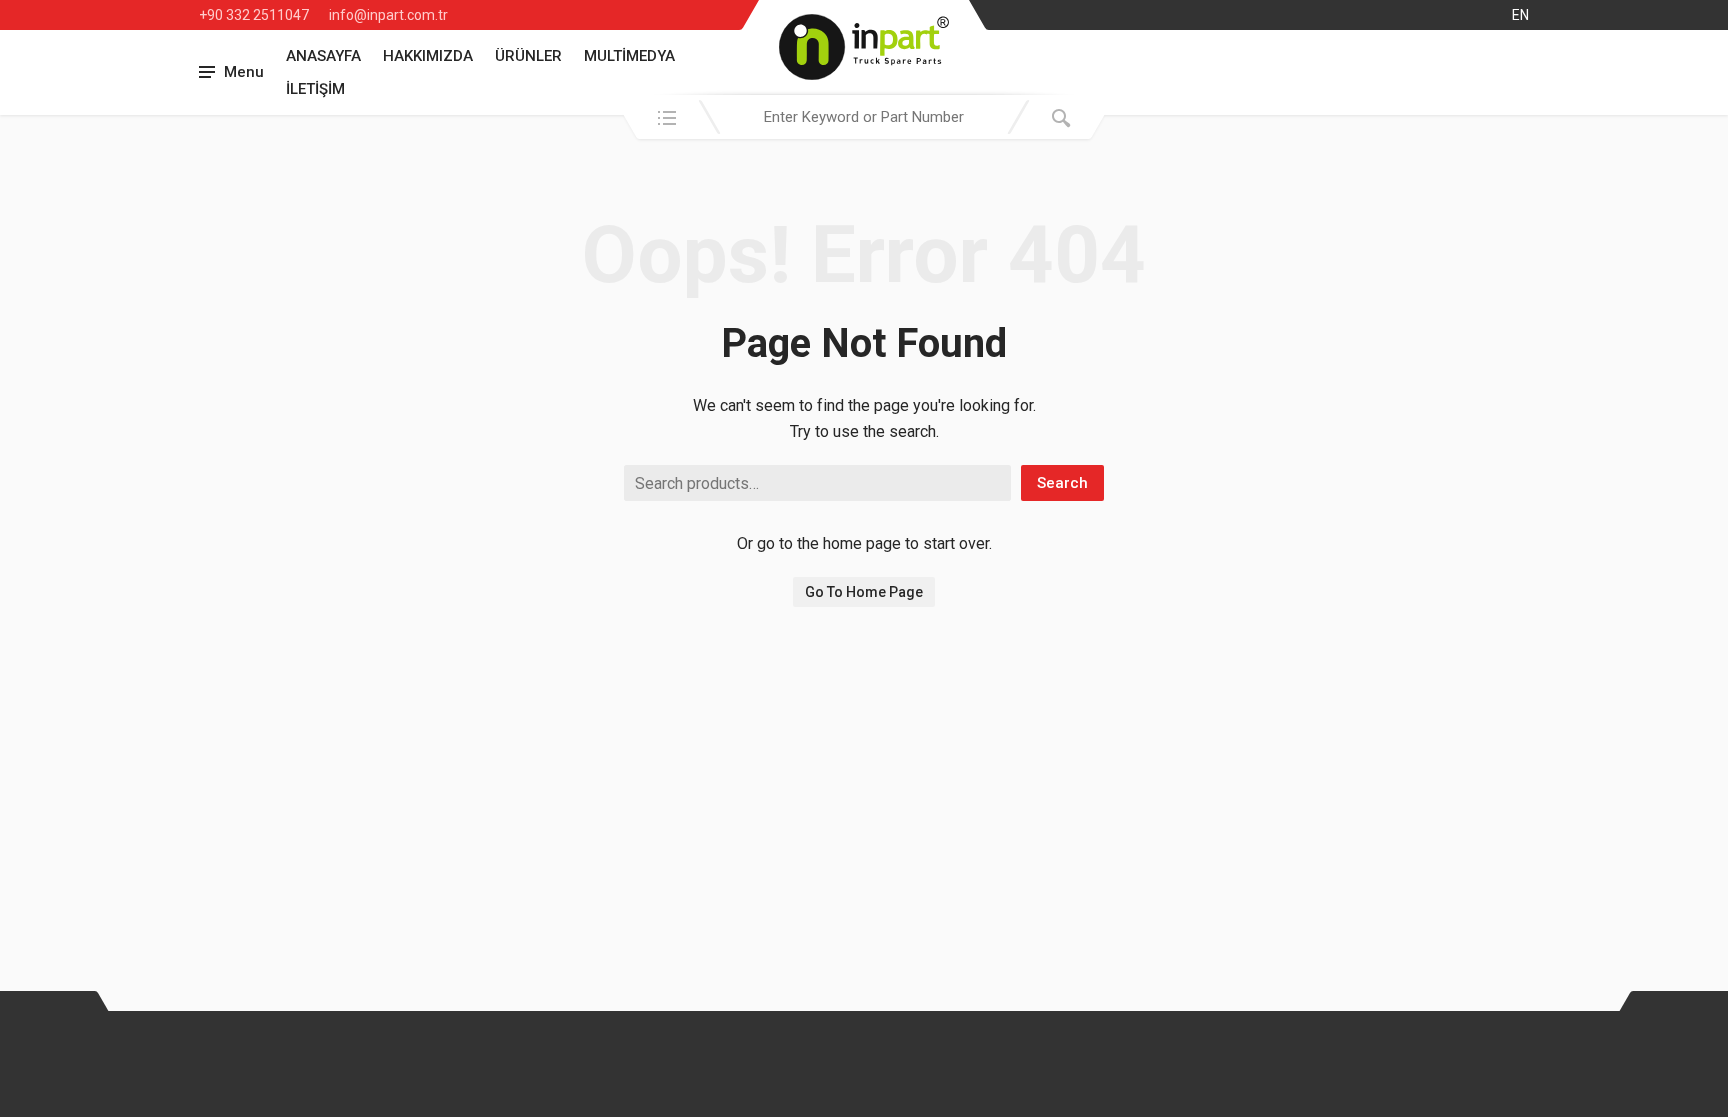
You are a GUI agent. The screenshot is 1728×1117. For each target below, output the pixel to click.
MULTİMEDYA (629, 56)
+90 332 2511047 (254, 15)
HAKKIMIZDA (428, 56)
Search (1062, 483)
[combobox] (864, 117)
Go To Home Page (864, 592)
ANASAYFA (323, 56)
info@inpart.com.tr (388, 15)
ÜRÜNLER (528, 56)
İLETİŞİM (315, 89)
